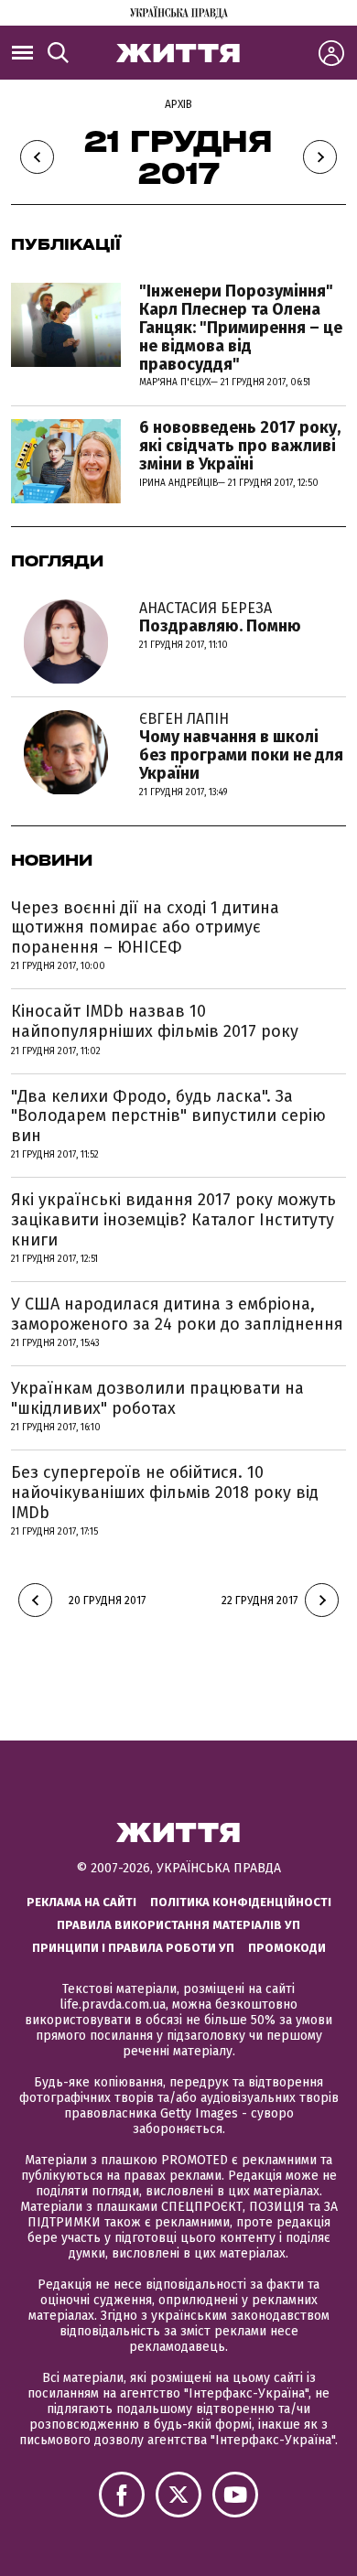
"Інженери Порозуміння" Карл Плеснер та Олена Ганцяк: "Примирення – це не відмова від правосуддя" (241, 327)
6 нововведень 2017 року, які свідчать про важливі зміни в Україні (240, 446)
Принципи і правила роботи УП (133, 1948)
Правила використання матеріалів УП (178, 1925)
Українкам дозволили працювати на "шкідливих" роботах (157, 1398)
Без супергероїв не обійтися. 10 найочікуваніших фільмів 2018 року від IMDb (165, 1492)
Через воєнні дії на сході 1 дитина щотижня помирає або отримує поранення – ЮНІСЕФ (145, 927)
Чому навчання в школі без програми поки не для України (241, 746)
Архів (178, 104)
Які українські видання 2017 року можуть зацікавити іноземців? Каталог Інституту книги (173, 1219)
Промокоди (287, 1948)
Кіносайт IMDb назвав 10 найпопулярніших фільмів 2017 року (155, 1021)
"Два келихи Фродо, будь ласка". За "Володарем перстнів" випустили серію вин (168, 1116)
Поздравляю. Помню (220, 618)
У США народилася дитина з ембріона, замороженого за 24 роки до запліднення (177, 1314)
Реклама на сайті (81, 1902)
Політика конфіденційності (241, 1902)
